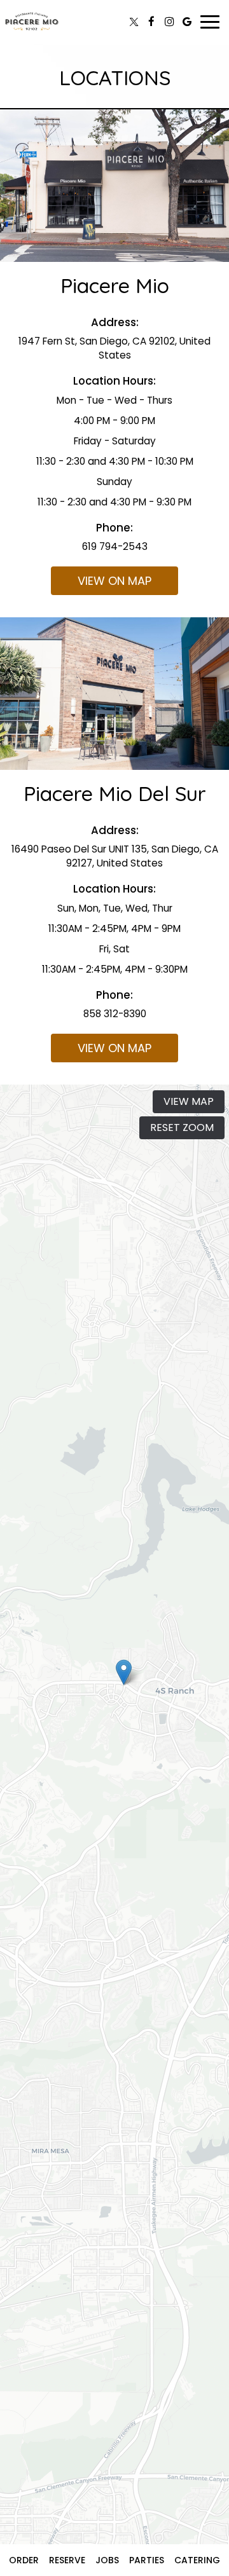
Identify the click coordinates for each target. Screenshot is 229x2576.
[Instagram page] (169, 22)
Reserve (67, 2560)
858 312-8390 (115, 1014)
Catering (197, 2560)
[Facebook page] (151, 22)
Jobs (107, 2560)
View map (189, 1101)
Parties (147, 2560)
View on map (101, 584)
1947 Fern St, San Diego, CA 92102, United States (114, 348)
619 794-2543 (115, 546)
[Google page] (187, 22)
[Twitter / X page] (134, 22)
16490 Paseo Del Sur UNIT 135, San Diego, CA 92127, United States (115, 856)
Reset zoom (182, 1127)
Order (24, 2560)
